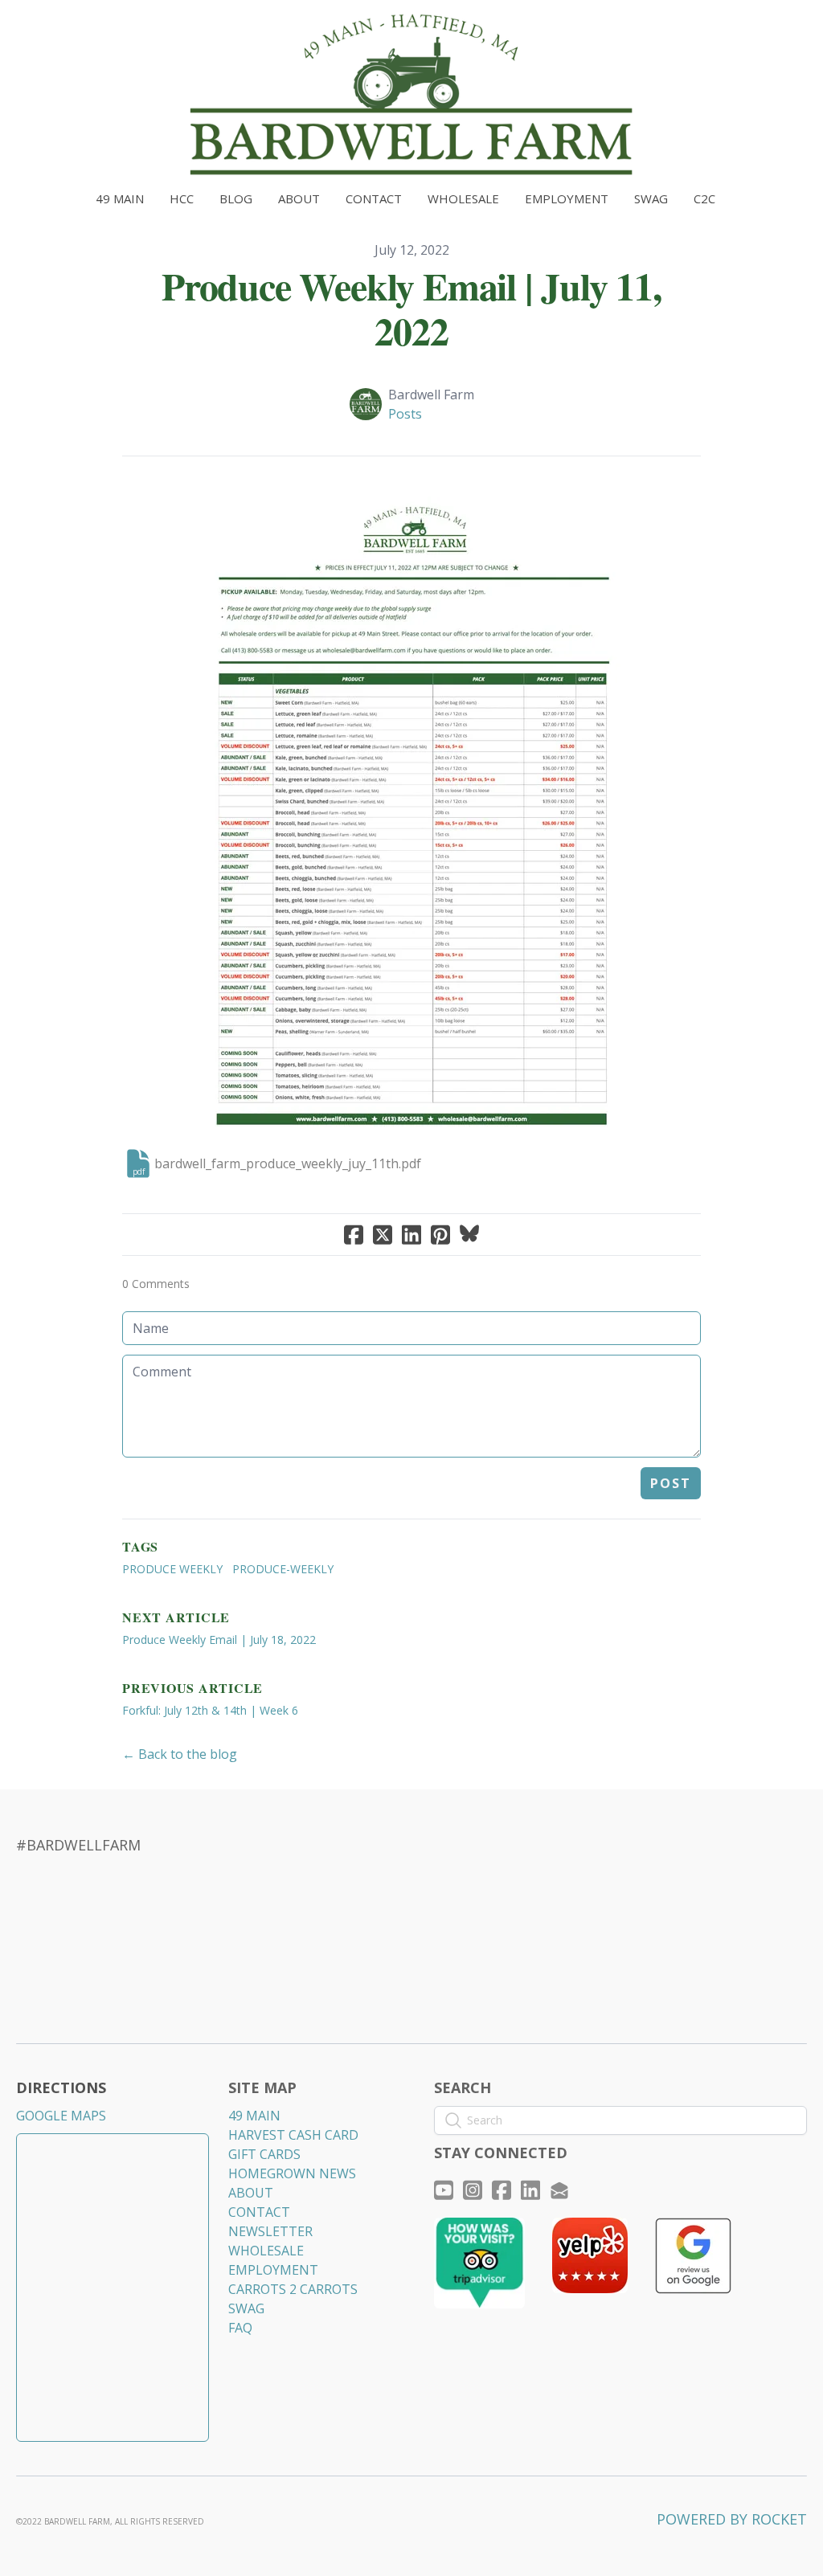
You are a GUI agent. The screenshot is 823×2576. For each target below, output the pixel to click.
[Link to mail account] (559, 2190)
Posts (405, 414)
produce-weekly (283, 1569)
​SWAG (246, 2308)
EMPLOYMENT (273, 2270)
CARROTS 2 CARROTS (293, 2289)
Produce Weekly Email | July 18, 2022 (219, 1640)
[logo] (411, 95)
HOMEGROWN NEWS (292, 2173)
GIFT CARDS (264, 2154)
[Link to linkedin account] (530, 2190)
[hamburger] (51, 26)
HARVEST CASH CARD (293, 2135)
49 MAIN (254, 2116)
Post (671, 1483)
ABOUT (251, 2193)
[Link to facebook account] (502, 2190)
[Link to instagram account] (473, 2190)
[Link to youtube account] (444, 2190)
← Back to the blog (180, 1754)
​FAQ (240, 2328)
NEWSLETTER (270, 2231)
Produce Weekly (172, 1569)
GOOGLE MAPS (61, 2116)
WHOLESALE (266, 2251)
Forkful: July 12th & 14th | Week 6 (210, 1710)
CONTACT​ (259, 2212)
